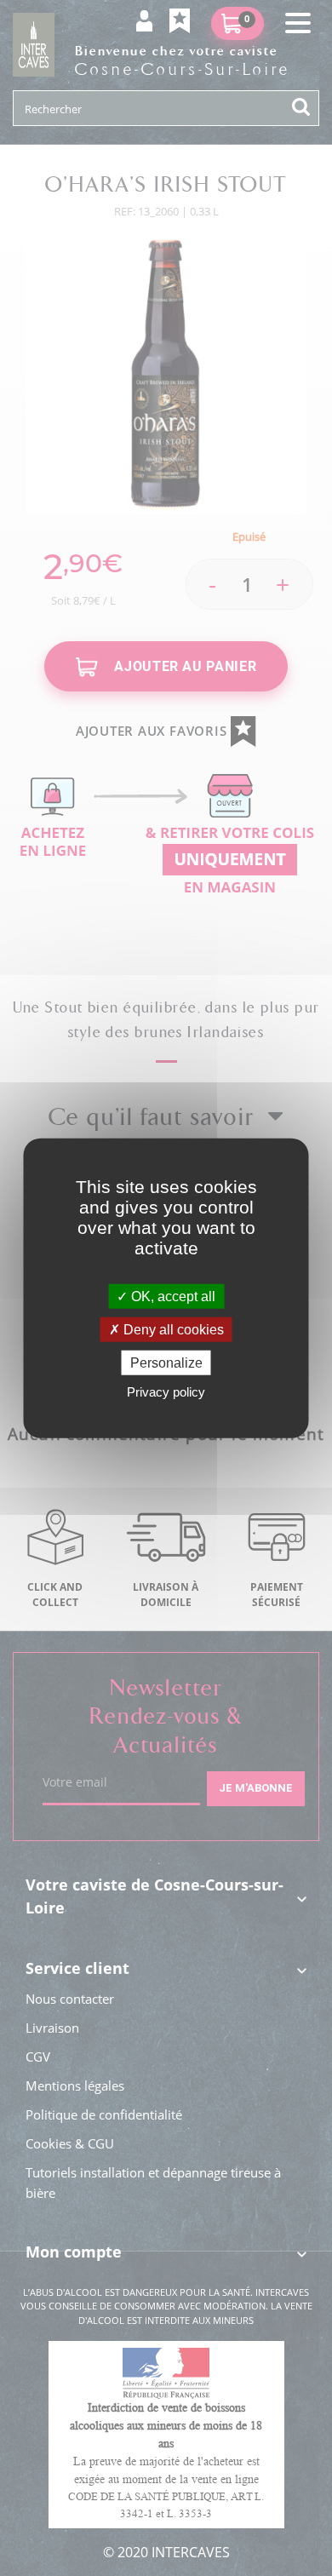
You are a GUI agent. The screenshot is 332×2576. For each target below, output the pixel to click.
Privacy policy (166, 1392)
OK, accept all (172, 1296)
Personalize (166, 1363)
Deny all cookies (172, 1329)
